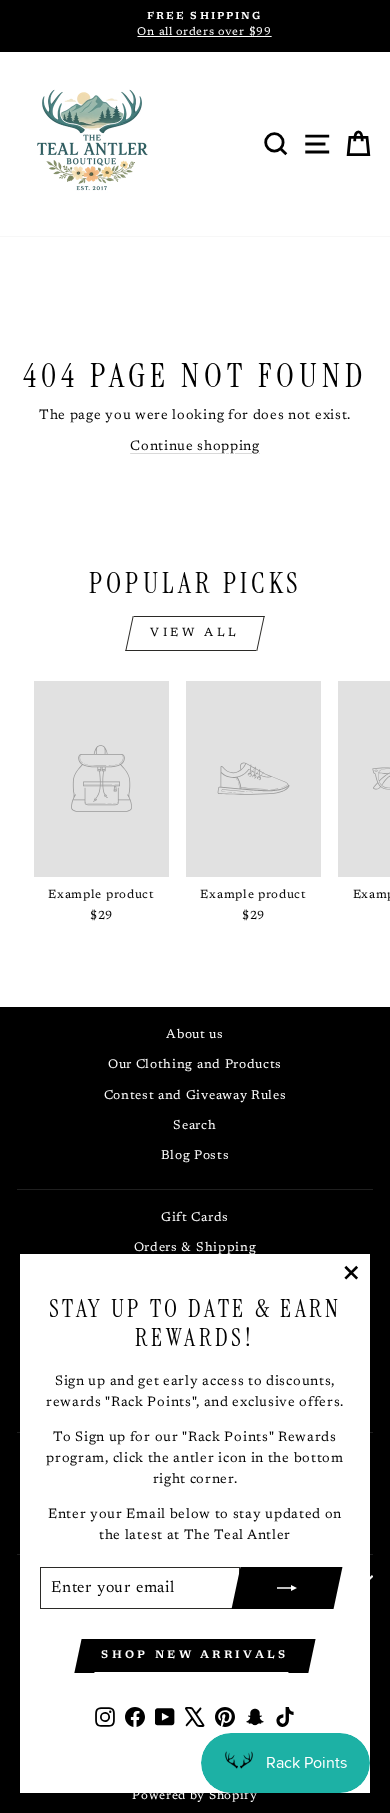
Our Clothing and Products (195, 1065)
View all (195, 633)
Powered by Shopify (194, 1796)
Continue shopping (195, 447)
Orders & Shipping (195, 1248)
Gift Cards (195, 1218)
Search (194, 1126)
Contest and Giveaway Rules (195, 1096)
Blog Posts (195, 1156)
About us (195, 1035)
